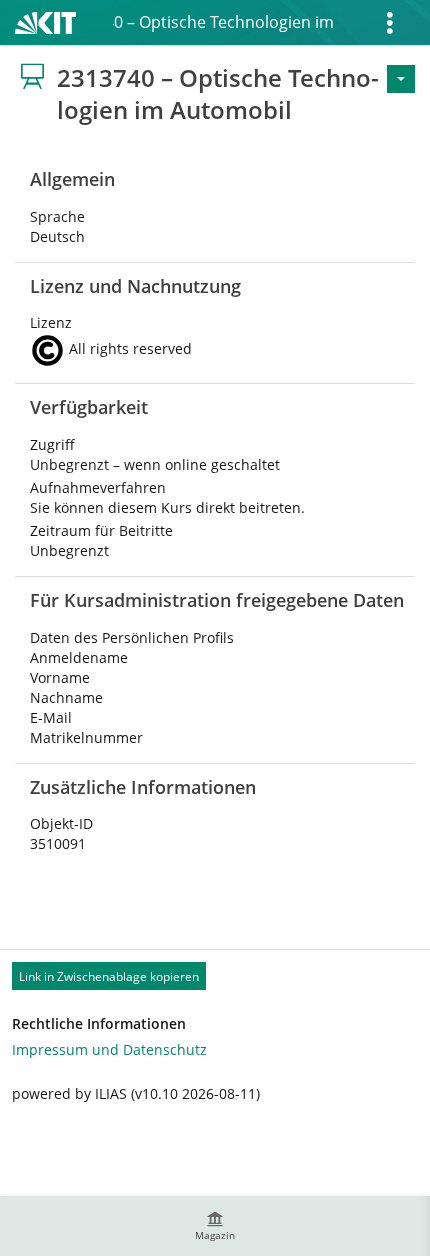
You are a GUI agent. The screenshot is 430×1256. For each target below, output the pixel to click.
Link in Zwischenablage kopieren (109, 976)
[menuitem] (215, 1226)
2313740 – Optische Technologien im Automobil (223, 22)
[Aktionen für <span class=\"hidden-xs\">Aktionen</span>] (401, 79)
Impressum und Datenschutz (109, 1049)
